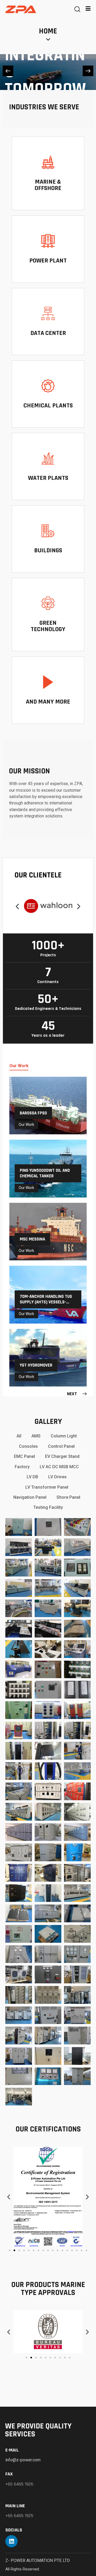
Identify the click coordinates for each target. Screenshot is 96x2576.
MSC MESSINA (32, 1239)
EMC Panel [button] (24, 1456)
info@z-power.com (23, 2460)
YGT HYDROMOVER (36, 1365)
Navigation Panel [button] (30, 1497)
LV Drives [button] (57, 1477)
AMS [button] (36, 1436)
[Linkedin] (11, 2541)
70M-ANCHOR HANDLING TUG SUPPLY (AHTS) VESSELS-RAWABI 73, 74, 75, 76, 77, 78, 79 (48, 1300)
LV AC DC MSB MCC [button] (59, 1467)
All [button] (19, 1436)
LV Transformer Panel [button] (47, 1487)
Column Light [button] (64, 1436)
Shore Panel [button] (68, 1497)
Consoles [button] (28, 1446)
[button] (8, 71)
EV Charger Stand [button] (62, 1456)
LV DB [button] (32, 1477)
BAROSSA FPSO (33, 1113)
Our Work (19, 1066)
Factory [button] (22, 1467)
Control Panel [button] (61, 1446)
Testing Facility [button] (48, 1507)
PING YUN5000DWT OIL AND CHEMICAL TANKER (45, 1173)
